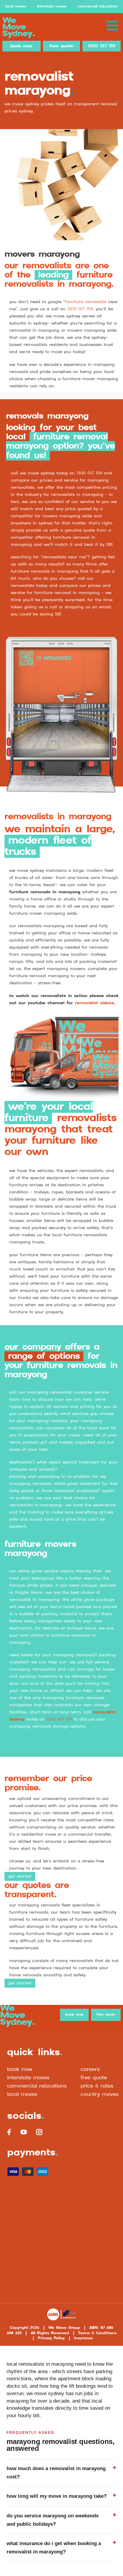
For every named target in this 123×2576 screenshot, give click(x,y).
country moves (100, 2094)
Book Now (20, 2069)
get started (20, 1876)
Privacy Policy (51, 2338)
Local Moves (16, 6)
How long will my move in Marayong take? (57, 2496)
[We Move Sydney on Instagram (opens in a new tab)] (39, 2132)
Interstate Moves (52, 6)
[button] (112, 26)
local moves (22, 2094)
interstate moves (28, 2078)
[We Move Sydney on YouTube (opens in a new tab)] (24, 2132)
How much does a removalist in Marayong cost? (56, 2473)
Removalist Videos (94, 1003)
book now (21, 46)
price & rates (97, 2086)
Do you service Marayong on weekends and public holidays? (53, 2520)
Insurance (83, 2338)
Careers (90, 2069)
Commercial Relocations (97, 6)
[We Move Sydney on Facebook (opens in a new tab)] (9, 2132)
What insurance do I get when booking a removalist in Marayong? (54, 2548)
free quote (61, 46)
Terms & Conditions (97, 2333)
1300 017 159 (102, 46)
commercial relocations (37, 2086)
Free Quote (94, 2078)
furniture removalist (86, 302)
